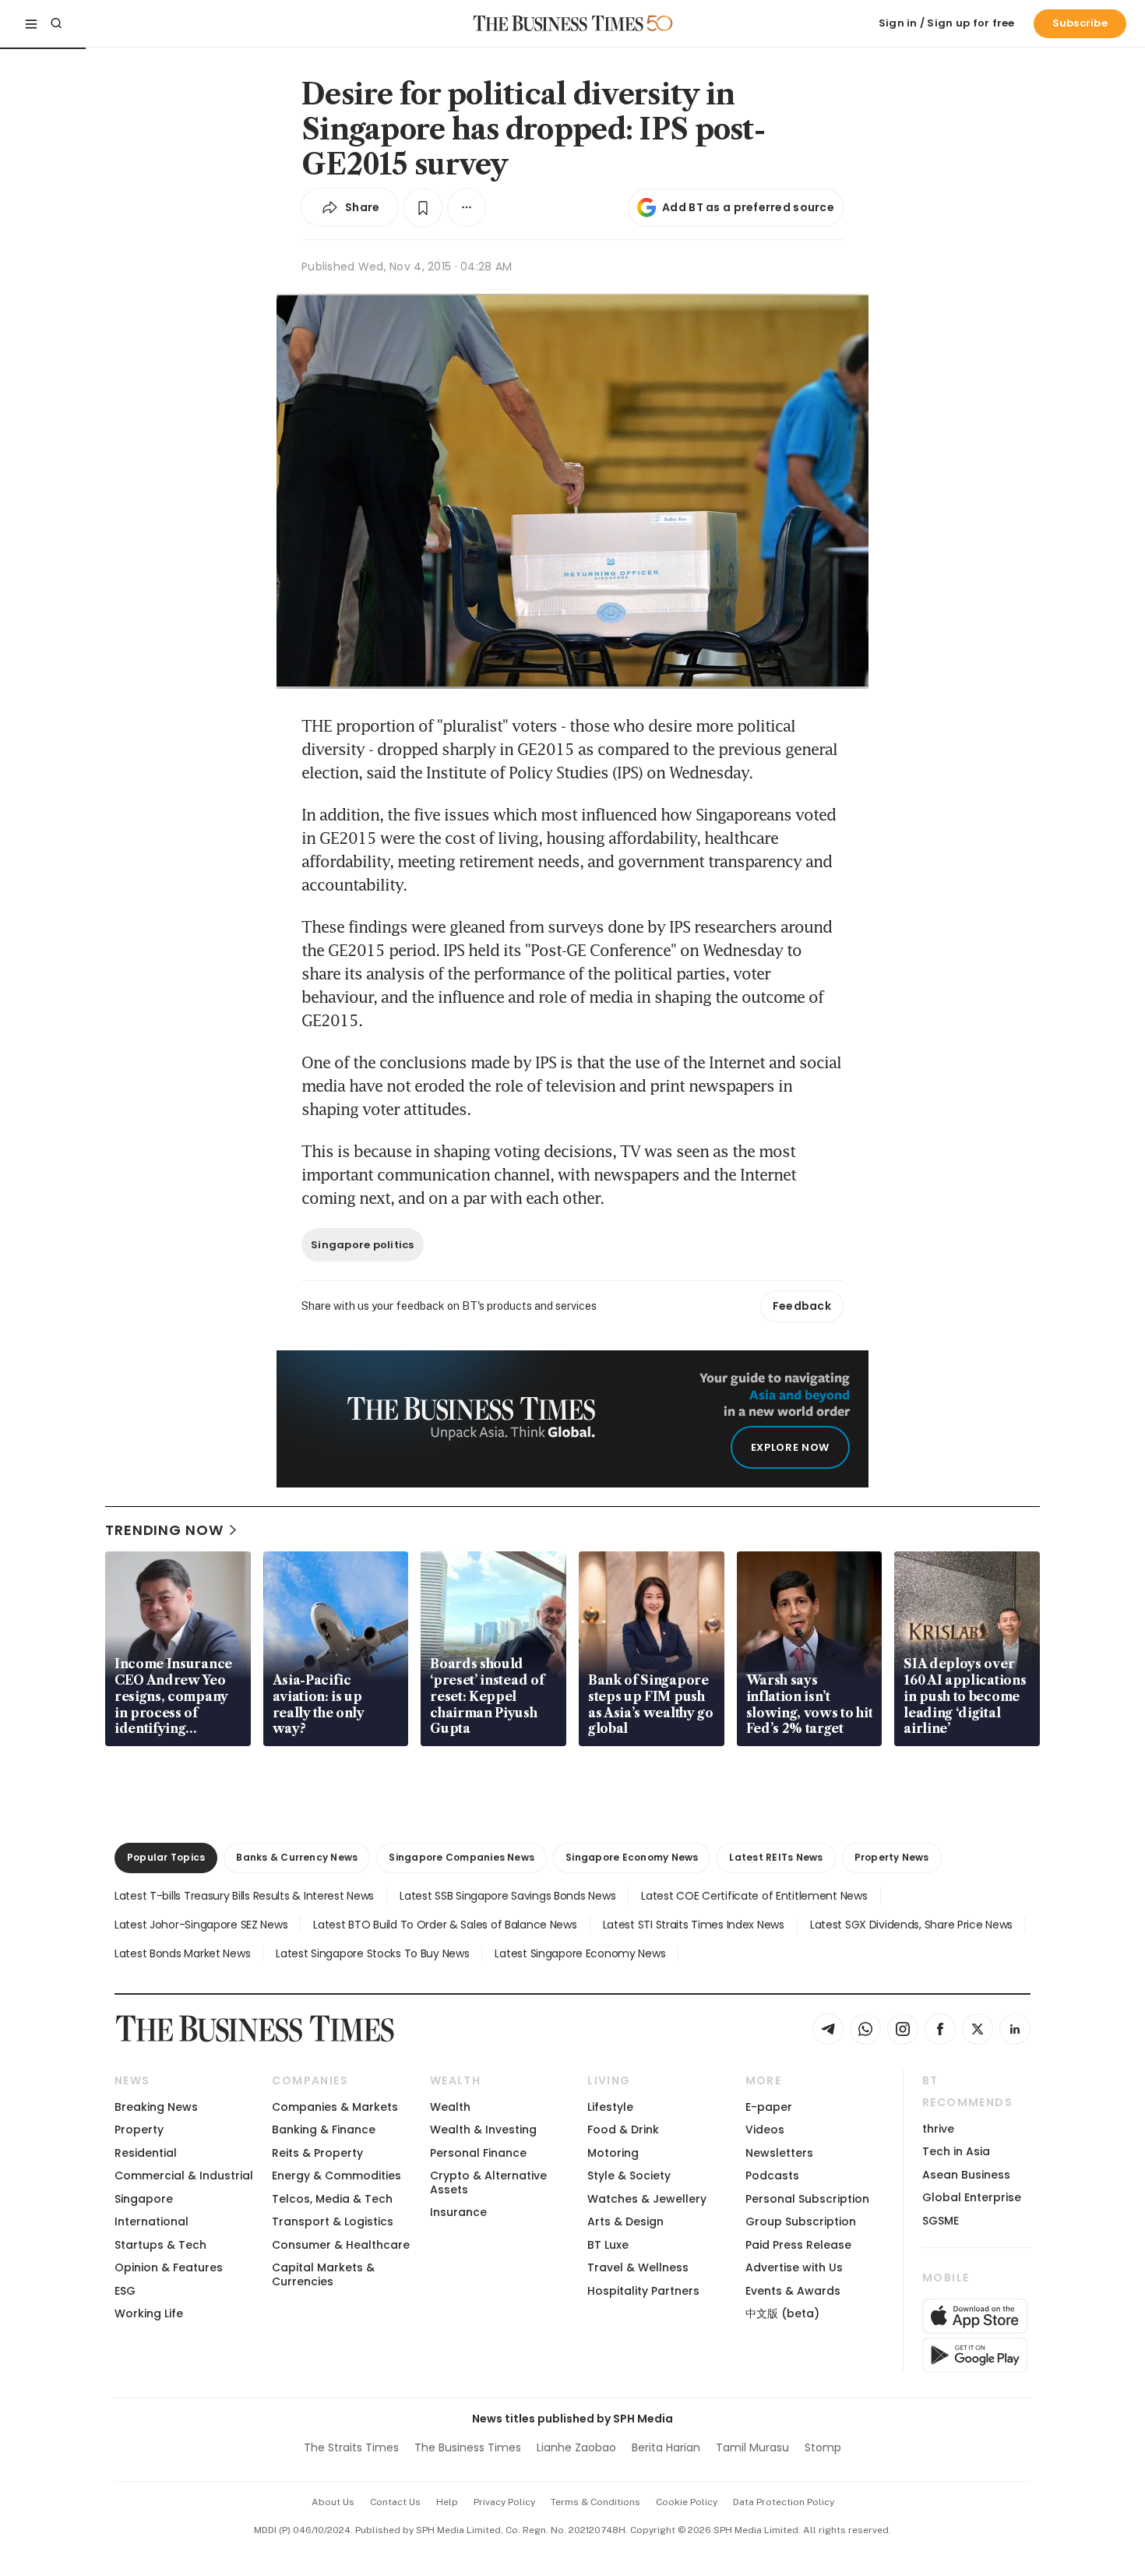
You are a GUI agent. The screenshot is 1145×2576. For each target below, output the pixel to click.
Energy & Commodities (336, 2175)
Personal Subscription (807, 2199)
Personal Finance (478, 2153)
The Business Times (468, 2447)
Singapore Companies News (462, 1857)
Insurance (458, 2212)
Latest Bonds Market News (182, 1953)
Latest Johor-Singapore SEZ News (201, 1925)
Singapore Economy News (632, 1857)
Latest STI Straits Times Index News (694, 1925)
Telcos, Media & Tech (332, 2199)
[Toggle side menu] (31, 23)
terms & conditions (595, 2502)
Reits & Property (317, 2153)
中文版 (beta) (782, 2313)
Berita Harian (666, 2447)
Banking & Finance (324, 2130)
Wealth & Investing (483, 2130)
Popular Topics (166, 1857)
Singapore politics (363, 1245)
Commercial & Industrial (184, 2175)
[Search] (56, 23)
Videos (765, 2130)
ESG (125, 2291)
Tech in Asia (956, 2151)
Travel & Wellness (638, 2267)
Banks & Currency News (297, 1857)
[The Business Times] (558, 23)
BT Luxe (608, 2245)
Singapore (144, 2199)
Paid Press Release (798, 2245)
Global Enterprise (972, 2197)
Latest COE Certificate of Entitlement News (754, 1896)
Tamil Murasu (752, 2447)
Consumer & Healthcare (341, 2245)
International (151, 2221)
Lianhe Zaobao (576, 2447)
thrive (938, 2129)
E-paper (769, 2107)
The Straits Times (351, 2447)
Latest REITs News (776, 1857)
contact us (395, 2502)
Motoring (613, 2153)
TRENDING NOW (164, 1530)
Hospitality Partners (643, 2291)
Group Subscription (801, 2221)
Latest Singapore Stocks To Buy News (372, 1953)
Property (139, 2130)
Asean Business (966, 2175)
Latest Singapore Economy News (580, 1953)
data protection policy (784, 2502)
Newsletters (779, 2153)
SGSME (941, 2221)
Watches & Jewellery (647, 2199)
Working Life (149, 2313)
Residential (146, 2153)
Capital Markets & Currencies (323, 2274)
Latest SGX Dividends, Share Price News (911, 1925)
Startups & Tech (160, 2245)
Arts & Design (625, 2221)
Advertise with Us (794, 2267)
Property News (892, 1857)
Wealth (450, 2107)
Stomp (823, 2447)
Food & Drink (623, 2130)
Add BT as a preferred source (748, 207)
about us (333, 2502)
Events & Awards (793, 2291)
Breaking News (156, 2107)
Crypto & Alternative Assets (488, 2182)
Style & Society (629, 2175)
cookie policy (687, 2502)
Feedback (802, 1306)
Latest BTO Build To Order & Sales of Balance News (445, 1925)
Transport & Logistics (333, 2221)
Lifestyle (610, 2107)
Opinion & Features (169, 2267)
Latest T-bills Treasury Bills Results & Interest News (244, 1896)
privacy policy (504, 2502)
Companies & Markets (335, 2107)
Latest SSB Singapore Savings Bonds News (507, 1896)
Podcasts (772, 2175)
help (447, 2502)
